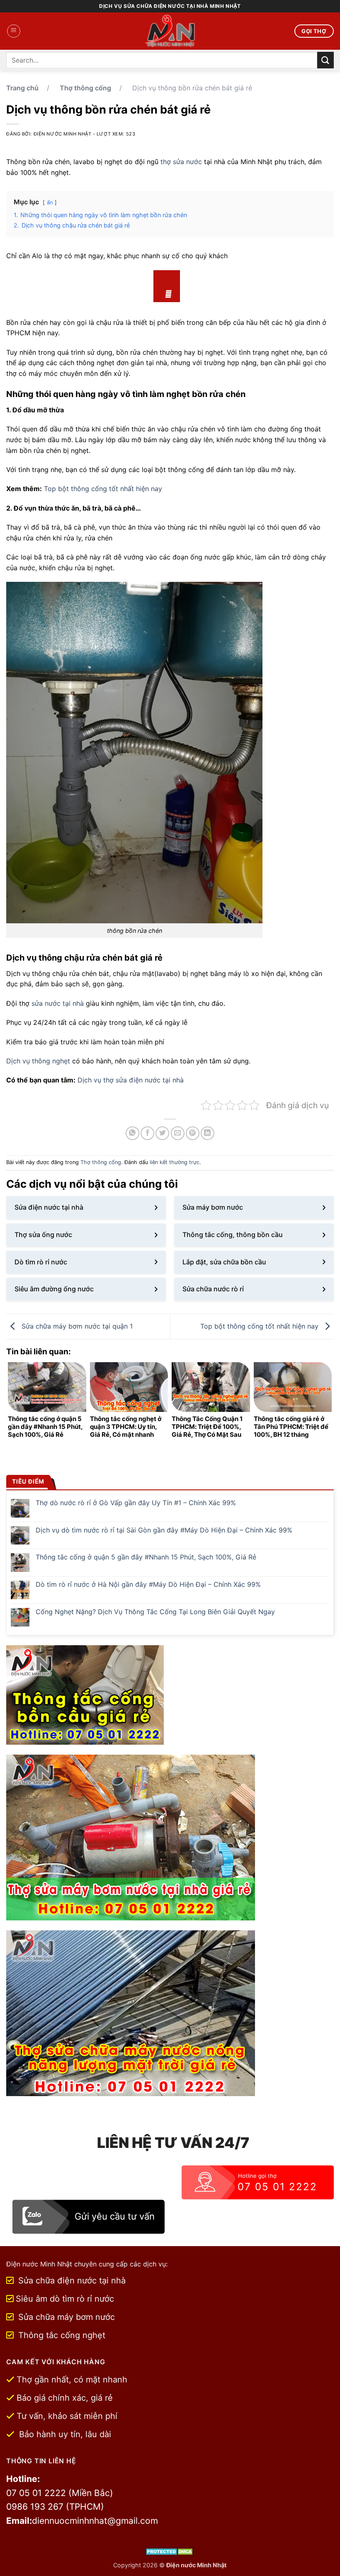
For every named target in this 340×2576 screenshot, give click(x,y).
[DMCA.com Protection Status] (170, 2551)
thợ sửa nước (181, 162)
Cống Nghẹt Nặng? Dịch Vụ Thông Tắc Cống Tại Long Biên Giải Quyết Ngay (155, 1612)
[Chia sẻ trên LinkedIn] (208, 1133)
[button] (14, 31)
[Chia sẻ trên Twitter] (162, 1133)
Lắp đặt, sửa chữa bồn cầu (224, 1262)
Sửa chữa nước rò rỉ (213, 1289)
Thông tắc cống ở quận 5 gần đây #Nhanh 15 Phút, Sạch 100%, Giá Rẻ (146, 1557)
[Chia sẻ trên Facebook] (147, 1133)
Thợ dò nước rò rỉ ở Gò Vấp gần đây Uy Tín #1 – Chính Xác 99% (136, 1503)
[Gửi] (325, 60)
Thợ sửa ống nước (43, 1235)
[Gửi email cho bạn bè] (178, 1133)
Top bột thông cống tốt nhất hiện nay (103, 489)
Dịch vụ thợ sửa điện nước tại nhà (131, 1080)
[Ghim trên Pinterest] (193, 1133)
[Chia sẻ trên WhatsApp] (132, 1133)
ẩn (50, 202)
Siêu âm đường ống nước (54, 1289)
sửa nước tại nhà (58, 1003)
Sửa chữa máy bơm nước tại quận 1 (76, 1326)
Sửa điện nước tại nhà (49, 1207)
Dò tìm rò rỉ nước (41, 1262)
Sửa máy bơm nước (213, 1207)
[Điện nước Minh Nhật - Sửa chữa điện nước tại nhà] (170, 31)
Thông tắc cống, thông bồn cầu (233, 1235)
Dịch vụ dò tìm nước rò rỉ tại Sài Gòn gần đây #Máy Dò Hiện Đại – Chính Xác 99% (164, 1530)
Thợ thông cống (85, 88)
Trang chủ (22, 88)
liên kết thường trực (175, 1162)
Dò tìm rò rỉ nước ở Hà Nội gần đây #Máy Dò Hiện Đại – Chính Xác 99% (148, 1585)
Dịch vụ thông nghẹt (38, 1061)
